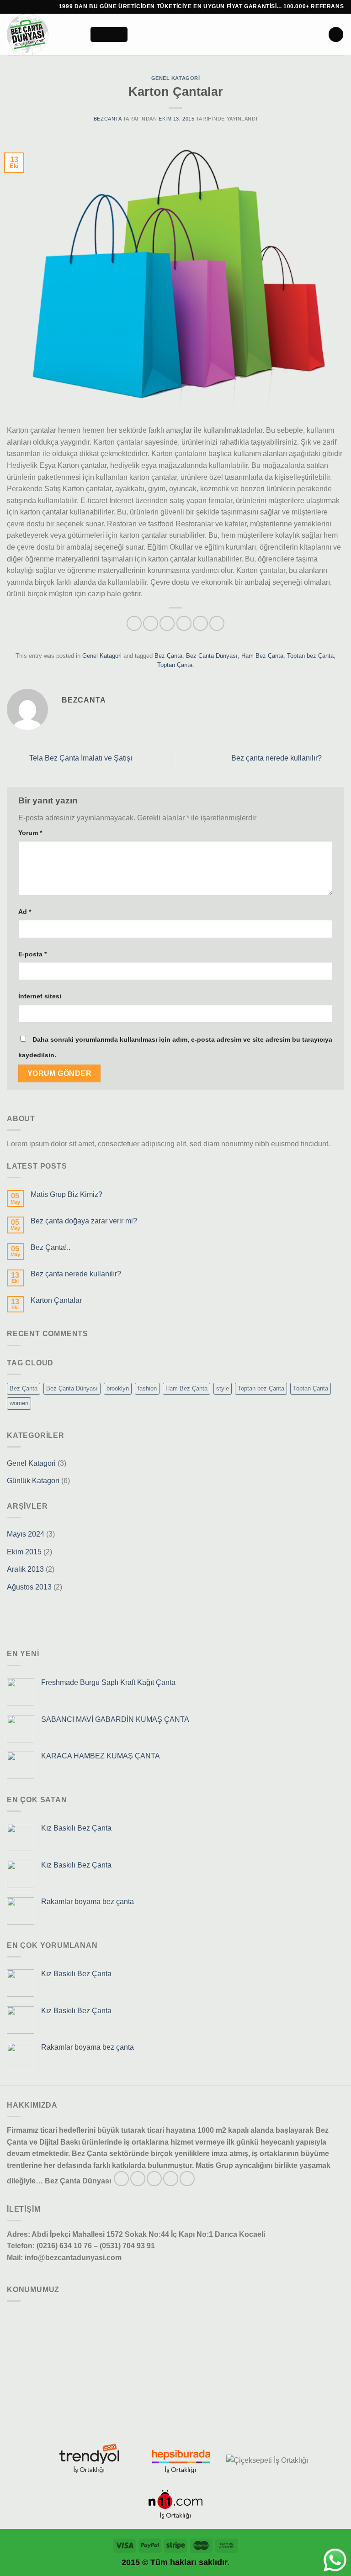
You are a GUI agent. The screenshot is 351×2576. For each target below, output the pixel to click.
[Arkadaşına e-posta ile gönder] (184, 623)
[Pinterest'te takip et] (187, 2179)
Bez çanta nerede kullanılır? (277, 758)
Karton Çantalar (56, 1300)
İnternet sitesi (40, 996)
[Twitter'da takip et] (154, 2179)
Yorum (30, 833)
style (223, 1388)
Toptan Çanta (175, 665)
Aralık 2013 (25, 1569)
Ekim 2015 (24, 1552)
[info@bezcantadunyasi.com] (23, 6)
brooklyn (118, 1388)
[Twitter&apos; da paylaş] (167, 623)
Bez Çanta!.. (51, 1247)
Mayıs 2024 (26, 1534)
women (19, 1403)
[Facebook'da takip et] (121, 2179)
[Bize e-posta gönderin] (171, 2179)
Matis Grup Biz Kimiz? (66, 1194)
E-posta (32, 954)
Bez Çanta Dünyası (212, 656)
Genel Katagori (176, 78)
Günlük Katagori (33, 1481)
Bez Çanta (168, 656)
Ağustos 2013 (29, 1587)
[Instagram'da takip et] (138, 2179)
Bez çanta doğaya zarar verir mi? (84, 1221)
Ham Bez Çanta (262, 656)
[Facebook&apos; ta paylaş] (151, 623)
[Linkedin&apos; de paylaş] (217, 623)
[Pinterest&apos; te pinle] (200, 623)
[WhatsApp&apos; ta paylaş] (134, 623)
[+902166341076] (49, 6)
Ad (25, 912)
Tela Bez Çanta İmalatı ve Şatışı (80, 758)
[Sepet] (336, 34)
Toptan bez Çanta (310, 656)
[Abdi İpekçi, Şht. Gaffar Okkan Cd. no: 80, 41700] (11, 6)
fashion (147, 1388)
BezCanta (107, 119)
